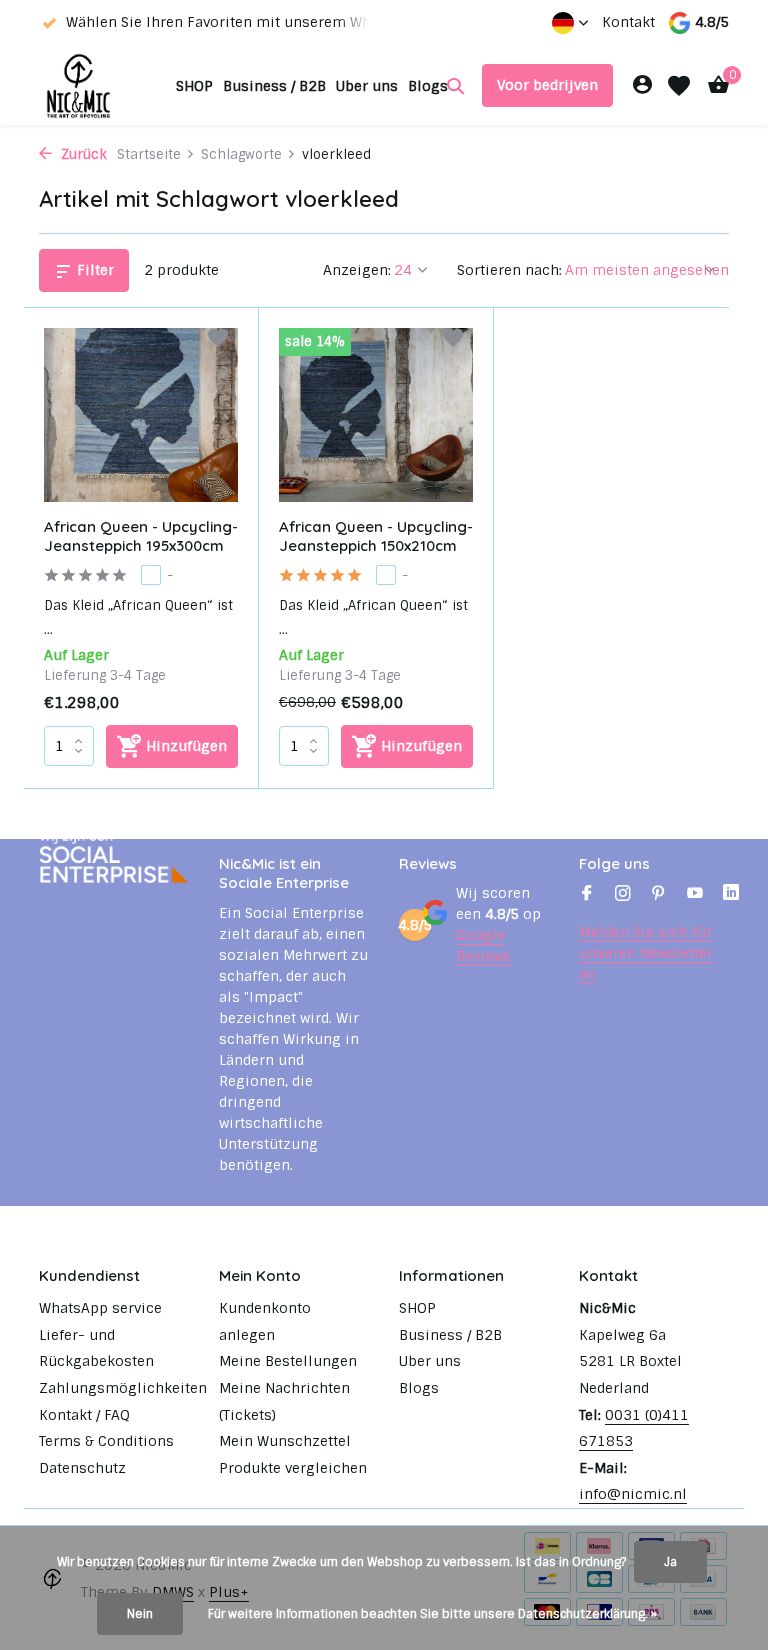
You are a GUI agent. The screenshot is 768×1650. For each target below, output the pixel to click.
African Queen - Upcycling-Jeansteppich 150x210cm (376, 536)
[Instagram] (623, 895)
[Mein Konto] (642, 85)
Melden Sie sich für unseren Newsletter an (646, 953)
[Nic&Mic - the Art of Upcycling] (101, 85)
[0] (713, 85)
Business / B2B (274, 86)
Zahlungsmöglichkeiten (123, 1388)
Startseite (149, 154)
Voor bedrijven (547, 85)
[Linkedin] (731, 895)
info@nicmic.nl (633, 1494)
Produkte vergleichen (293, 1468)
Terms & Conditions (106, 1441)
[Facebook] (587, 895)
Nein (140, 1614)
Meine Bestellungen (288, 1361)
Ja (670, 1562)
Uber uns (367, 86)
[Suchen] (455, 86)
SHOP (194, 86)
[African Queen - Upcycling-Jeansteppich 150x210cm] (376, 415)
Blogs (428, 86)
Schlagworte (241, 154)
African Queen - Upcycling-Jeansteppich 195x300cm (141, 536)
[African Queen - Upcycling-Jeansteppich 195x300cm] (141, 415)
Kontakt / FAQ (84, 1415)
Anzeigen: (357, 270)
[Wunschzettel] (679, 86)
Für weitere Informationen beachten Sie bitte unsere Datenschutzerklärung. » (432, 1614)
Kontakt (628, 22)
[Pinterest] (659, 895)
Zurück (82, 154)
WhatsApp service (100, 1308)
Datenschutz (82, 1468)
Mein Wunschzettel (285, 1441)
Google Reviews (483, 945)
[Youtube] (695, 895)
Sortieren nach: (509, 270)
